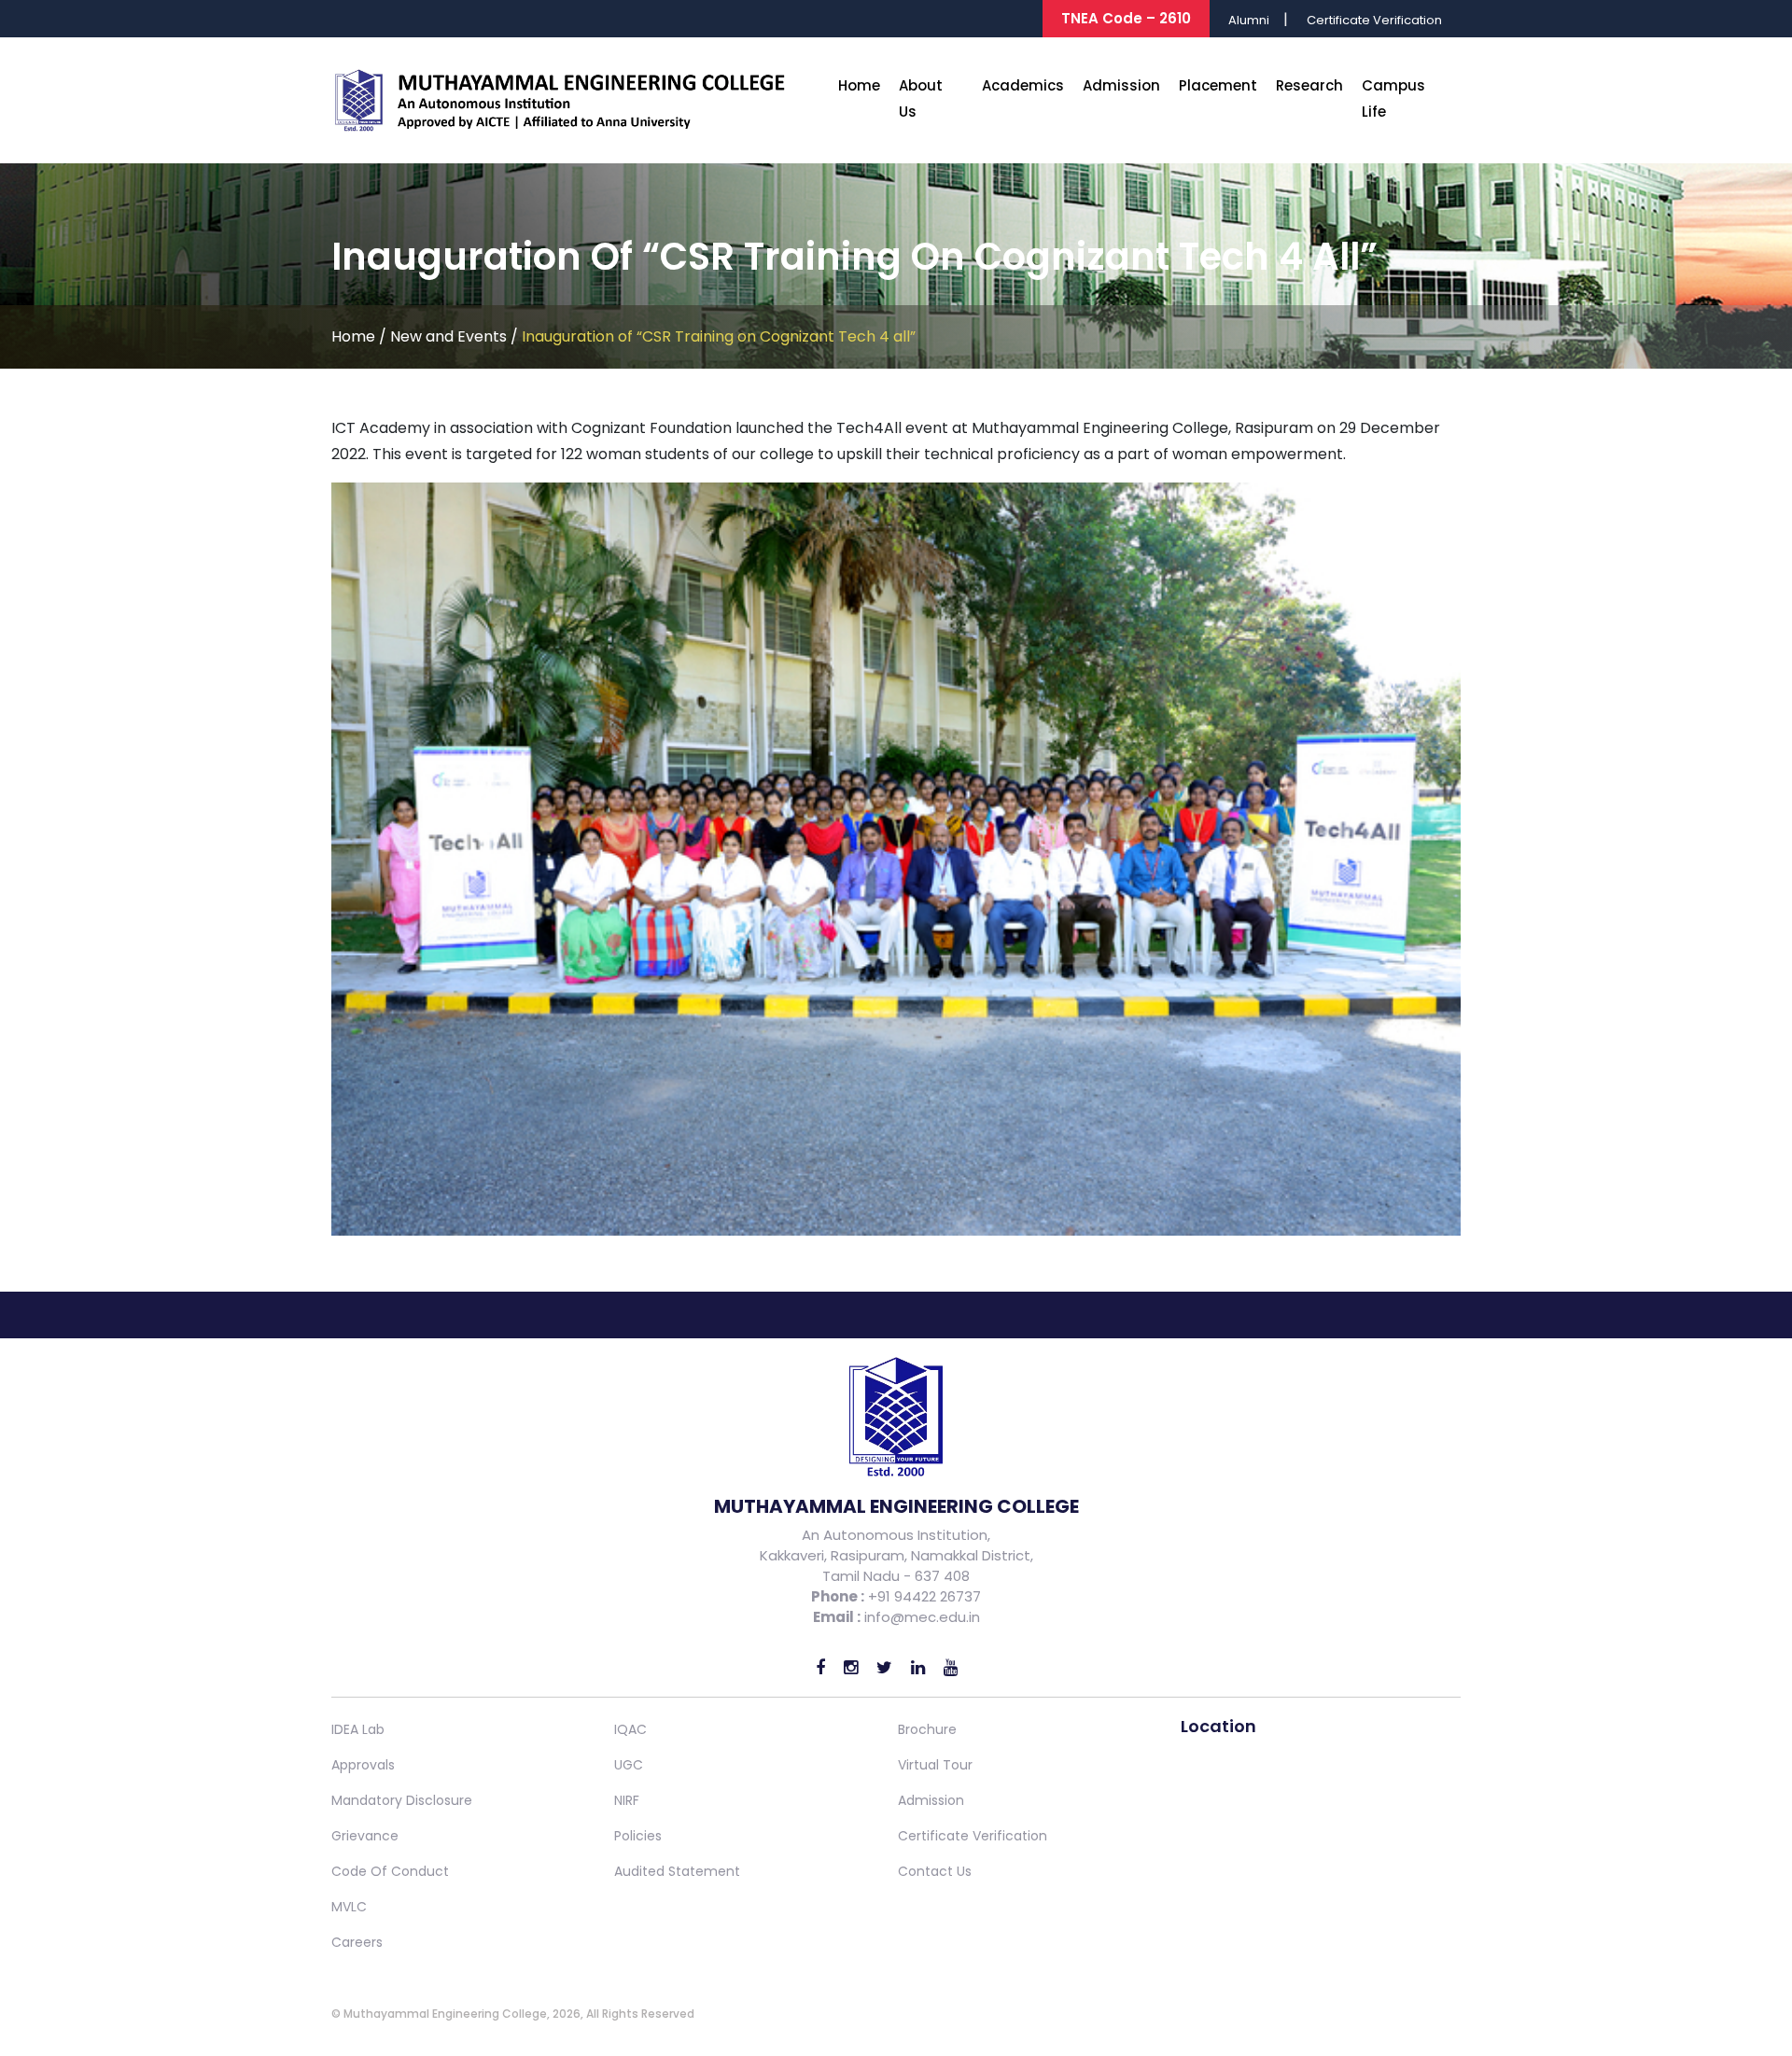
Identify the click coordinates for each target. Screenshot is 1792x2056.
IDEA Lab (358, 1729)
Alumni (1249, 20)
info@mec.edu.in (922, 1617)
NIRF (627, 1800)
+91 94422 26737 (923, 1596)
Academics (1023, 85)
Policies (638, 1836)
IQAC (630, 1729)
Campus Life (1393, 98)
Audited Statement (677, 1871)
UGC (629, 1765)
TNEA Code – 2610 (1126, 18)
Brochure (927, 1729)
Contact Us (935, 1871)
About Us (921, 98)
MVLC (349, 1907)
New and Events (448, 336)
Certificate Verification (1374, 20)
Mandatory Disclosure (402, 1800)
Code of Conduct (390, 1871)
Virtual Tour (935, 1765)
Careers (357, 1942)
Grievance (365, 1836)
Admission (1121, 85)
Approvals (363, 1765)
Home (859, 85)
